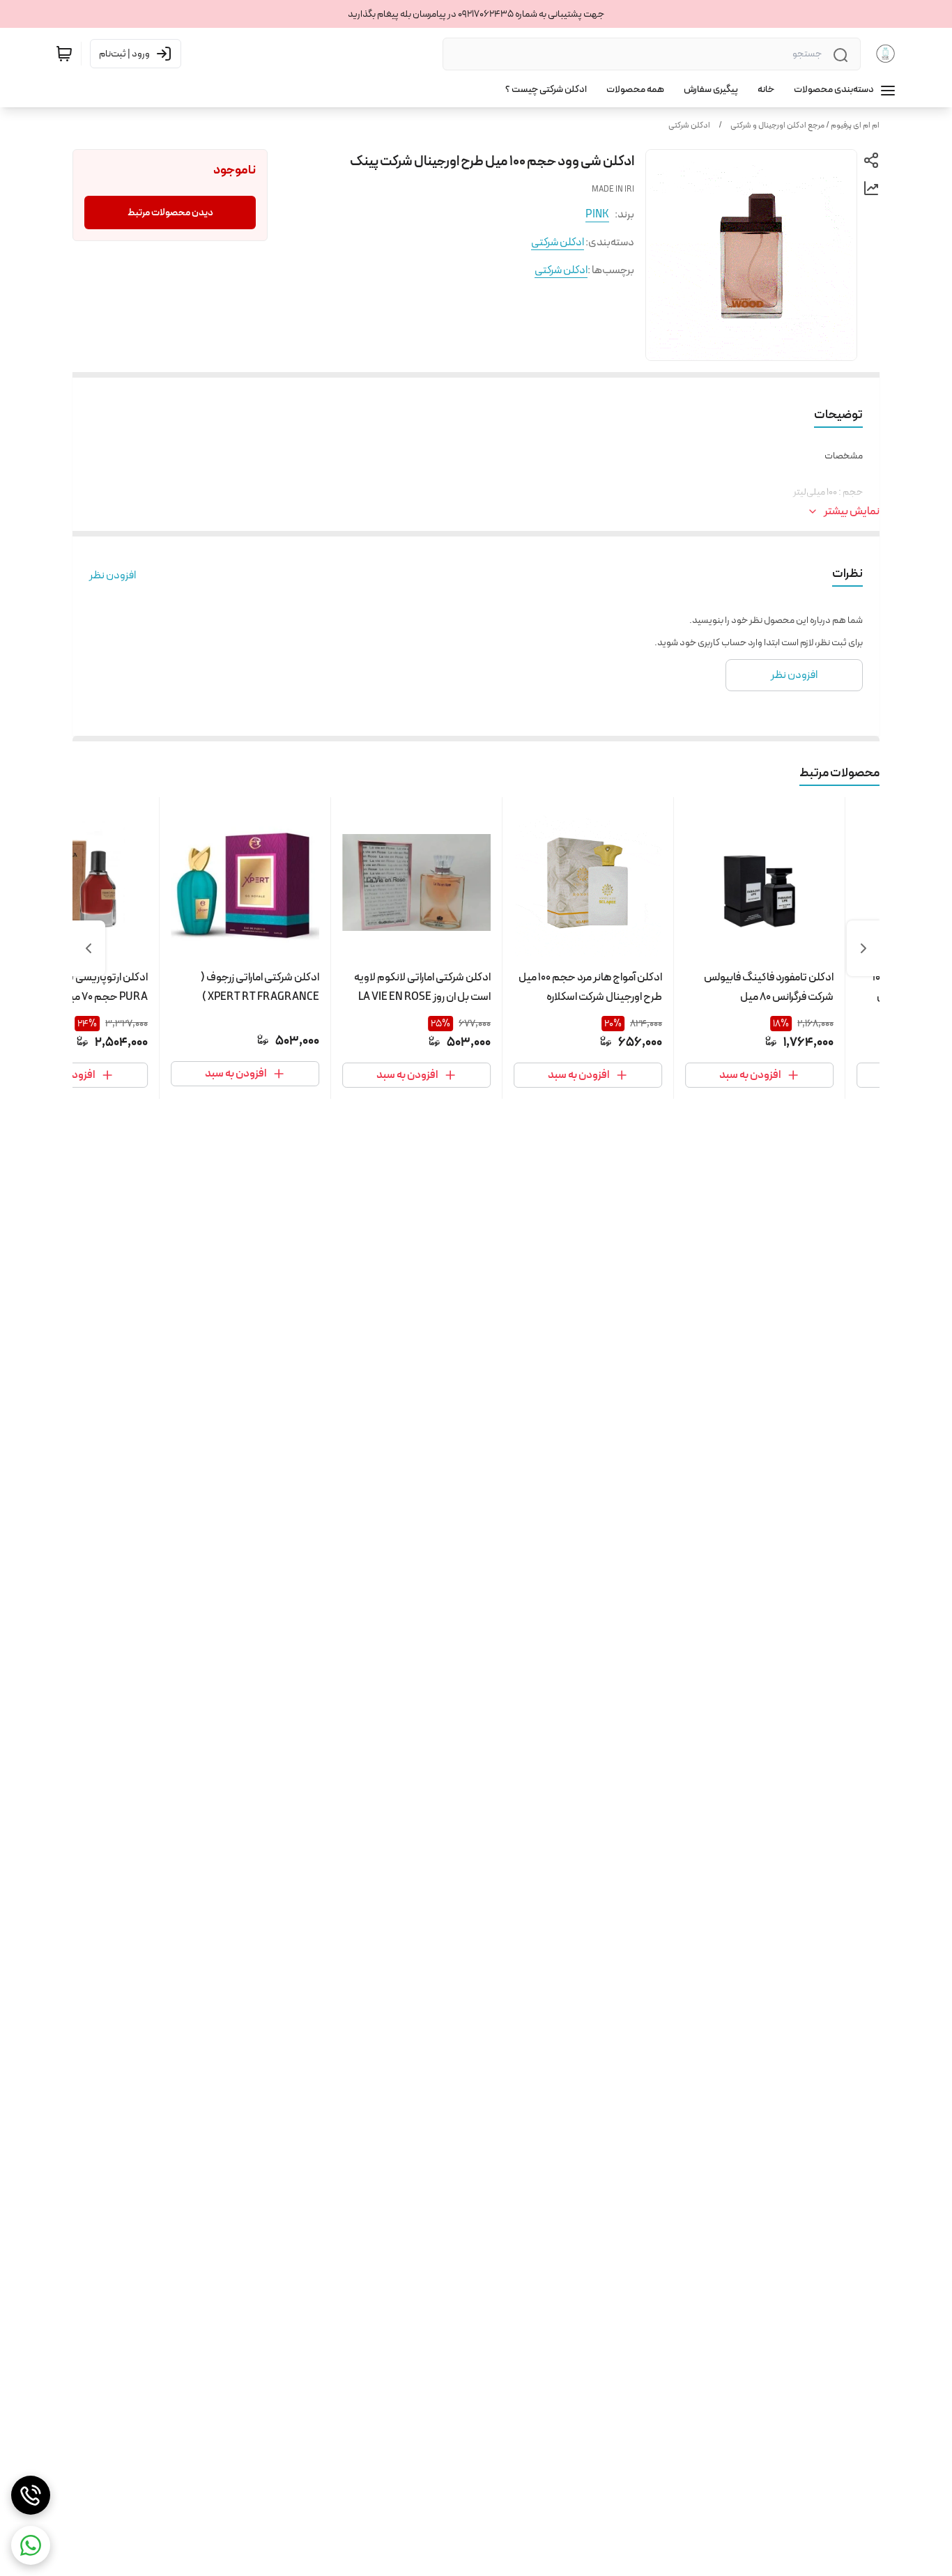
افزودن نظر (113, 576)
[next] (89, 948)
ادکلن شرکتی (689, 125)
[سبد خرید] (64, 54)
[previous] (863, 948)
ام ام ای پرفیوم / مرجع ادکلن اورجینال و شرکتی (805, 125)
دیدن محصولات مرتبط (170, 213)
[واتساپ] (31, 2545)
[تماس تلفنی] (31, 2495)
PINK (597, 214)
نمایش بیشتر (852, 511)
